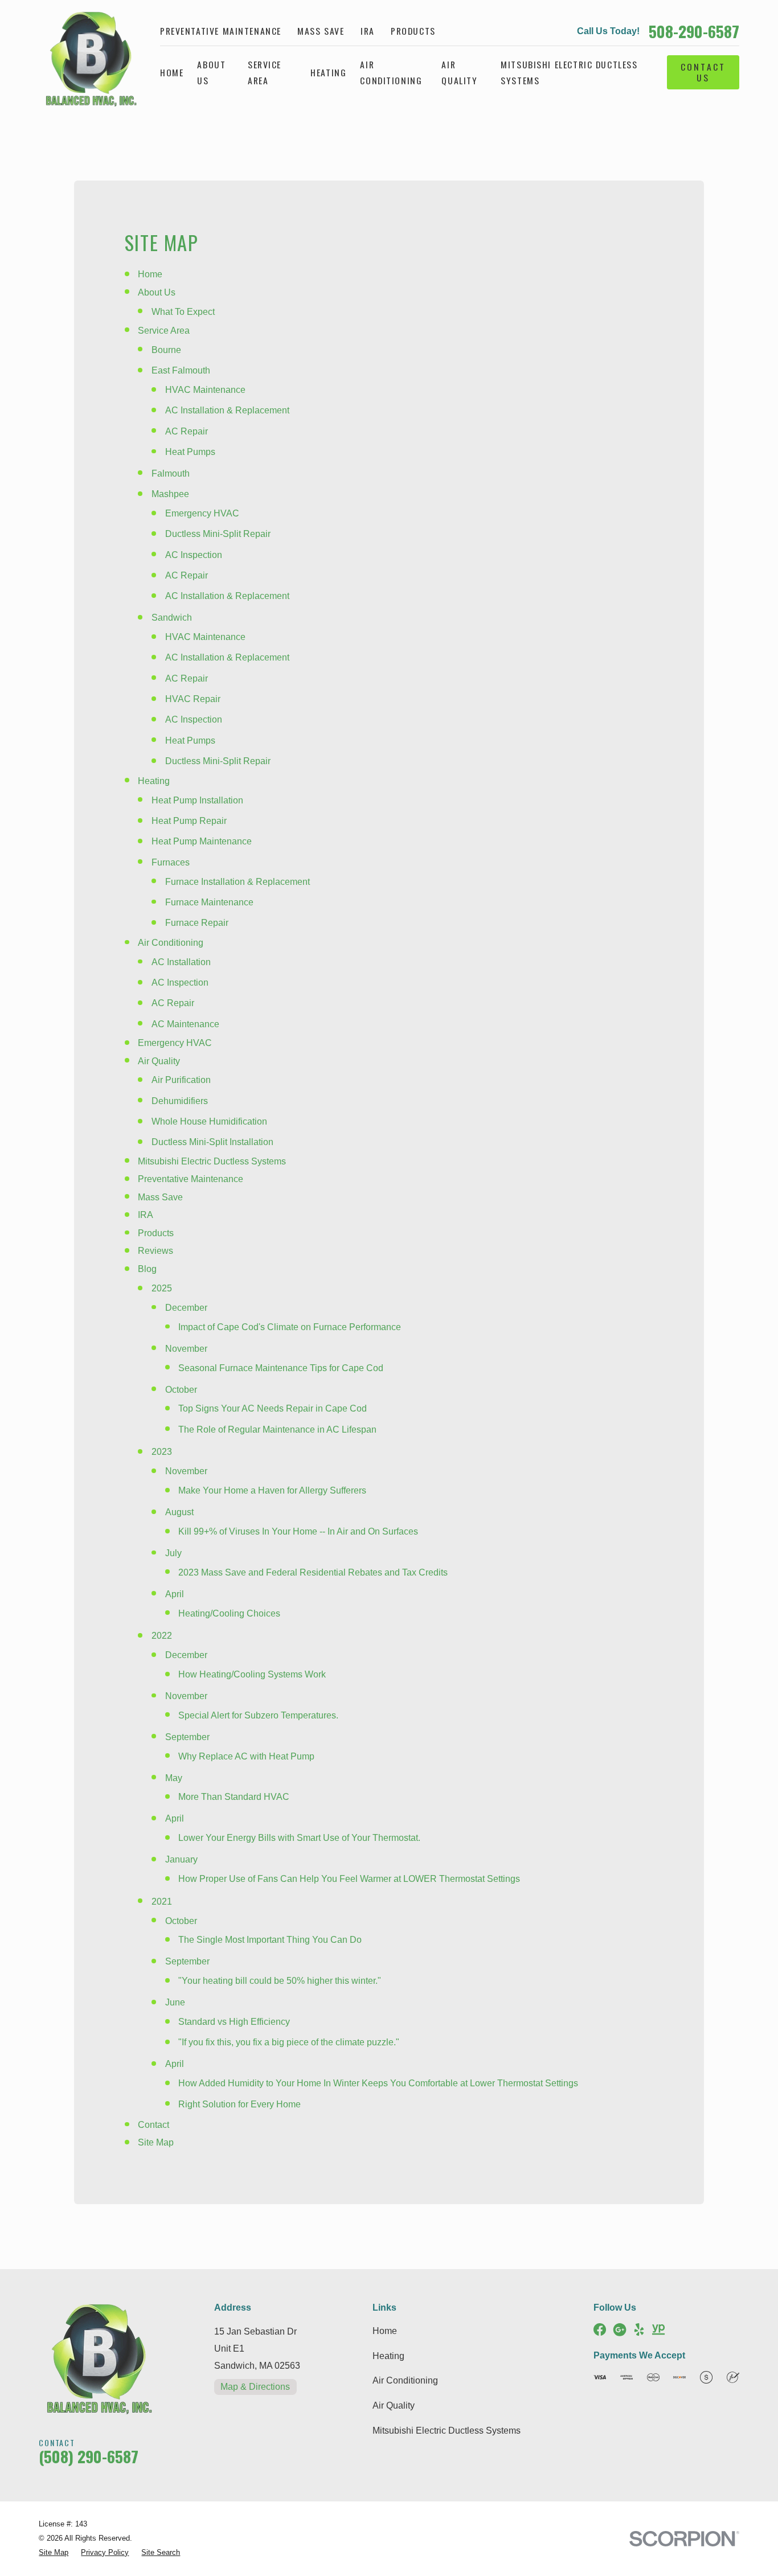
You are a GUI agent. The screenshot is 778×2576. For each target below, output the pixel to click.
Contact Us (703, 72)
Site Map (156, 2142)
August (179, 1512)
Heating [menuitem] (328, 72)
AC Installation (181, 962)
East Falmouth (181, 370)
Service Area (164, 331)
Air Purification (181, 1080)
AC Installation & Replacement (227, 410)
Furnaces (171, 862)
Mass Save (321, 31)
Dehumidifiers (180, 1101)
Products (413, 31)
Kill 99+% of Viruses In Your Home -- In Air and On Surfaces (298, 1531)
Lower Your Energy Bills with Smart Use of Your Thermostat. (299, 1838)
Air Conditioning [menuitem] (391, 72)
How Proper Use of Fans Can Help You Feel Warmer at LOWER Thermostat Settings (349, 1879)
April (175, 1594)
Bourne (166, 350)
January (181, 1859)
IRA (368, 31)
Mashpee (170, 494)
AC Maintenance (185, 1024)
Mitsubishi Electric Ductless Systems (212, 1161)
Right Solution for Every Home (239, 2104)
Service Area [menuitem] (265, 72)
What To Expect (183, 312)
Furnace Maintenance (209, 902)
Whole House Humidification (209, 1121)
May (174, 1778)
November (186, 1349)
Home (150, 274)
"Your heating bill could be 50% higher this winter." (280, 1981)
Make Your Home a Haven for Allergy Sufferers (272, 1490)
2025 (162, 1288)
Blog (147, 1269)
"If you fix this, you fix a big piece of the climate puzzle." (289, 2042)
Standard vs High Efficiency (234, 2022)
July (173, 1553)
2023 (162, 1452)
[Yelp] (639, 2329)
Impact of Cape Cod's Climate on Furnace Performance (290, 1327)
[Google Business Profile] (620, 2329)
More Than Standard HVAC (234, 1797)
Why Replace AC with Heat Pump (246, 1756)
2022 (162, 1636)
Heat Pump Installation (197, 800)
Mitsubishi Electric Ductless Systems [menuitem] (569, 72)
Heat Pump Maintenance (202, 841)
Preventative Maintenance (221, 31)
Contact (153, 2125)
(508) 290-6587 (89, 2456)
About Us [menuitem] (211, 72)
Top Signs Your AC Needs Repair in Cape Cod (273, 1408)
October (181, 1390)
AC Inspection (194, 555)
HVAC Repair (193, 699)
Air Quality (159, 1061)
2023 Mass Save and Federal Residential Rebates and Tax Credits (313, 1572)
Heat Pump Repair (189, 821)
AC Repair (187, 431)
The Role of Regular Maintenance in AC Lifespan (277, 1429)
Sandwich (172, 618)
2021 (162, 1902)
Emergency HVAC (202, 513)
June (175, 2002)
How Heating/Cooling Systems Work (252, 1674)
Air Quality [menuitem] (459, 72)
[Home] (87, 58)
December (186, 1308)
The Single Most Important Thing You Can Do (270, 1940)
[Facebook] (600, 2329)
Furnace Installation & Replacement (238, 882)
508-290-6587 (694, 31)
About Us (157, 292)
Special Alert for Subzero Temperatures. (258, 1715)
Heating (154, 781)
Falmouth (171, 473)
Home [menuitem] (172, 72)
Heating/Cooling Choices (229, 1613)
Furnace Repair (197, 923)
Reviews (155, 1251)
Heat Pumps (190, 452)
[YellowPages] (658, 2329)
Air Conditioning (171, 943)
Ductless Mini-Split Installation (212, 1142)
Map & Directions (255, 2387)
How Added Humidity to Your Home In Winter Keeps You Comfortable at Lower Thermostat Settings (378, 2083)
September (187, 1737)
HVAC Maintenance (205, 390)
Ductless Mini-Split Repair (218, 534)
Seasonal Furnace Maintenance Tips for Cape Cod (281, 1368)
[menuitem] (54, 2553)
